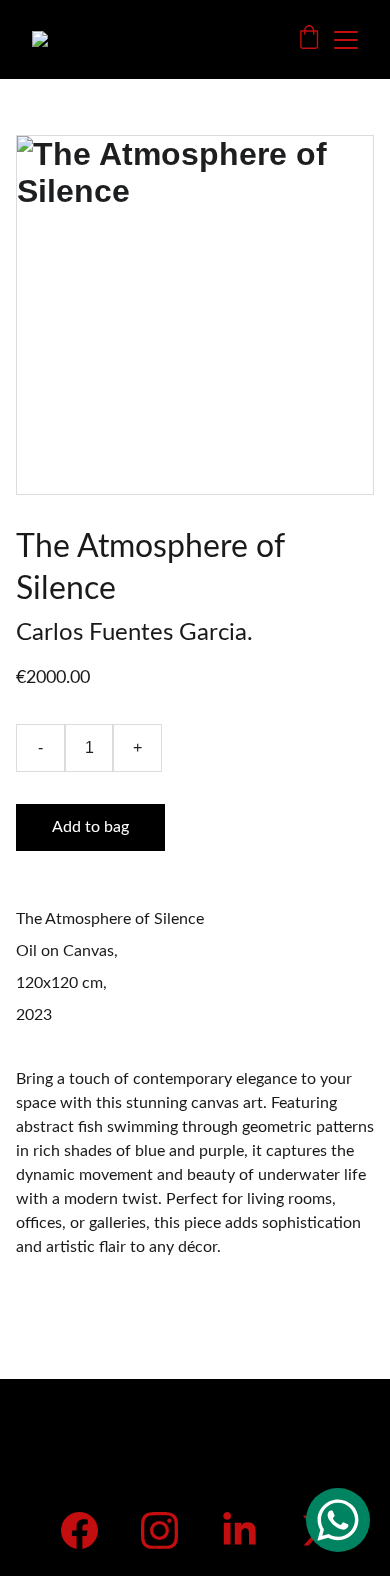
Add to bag (90, 827)
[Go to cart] (309, 39)
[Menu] (346, 40)
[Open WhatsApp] (338, 1520)
